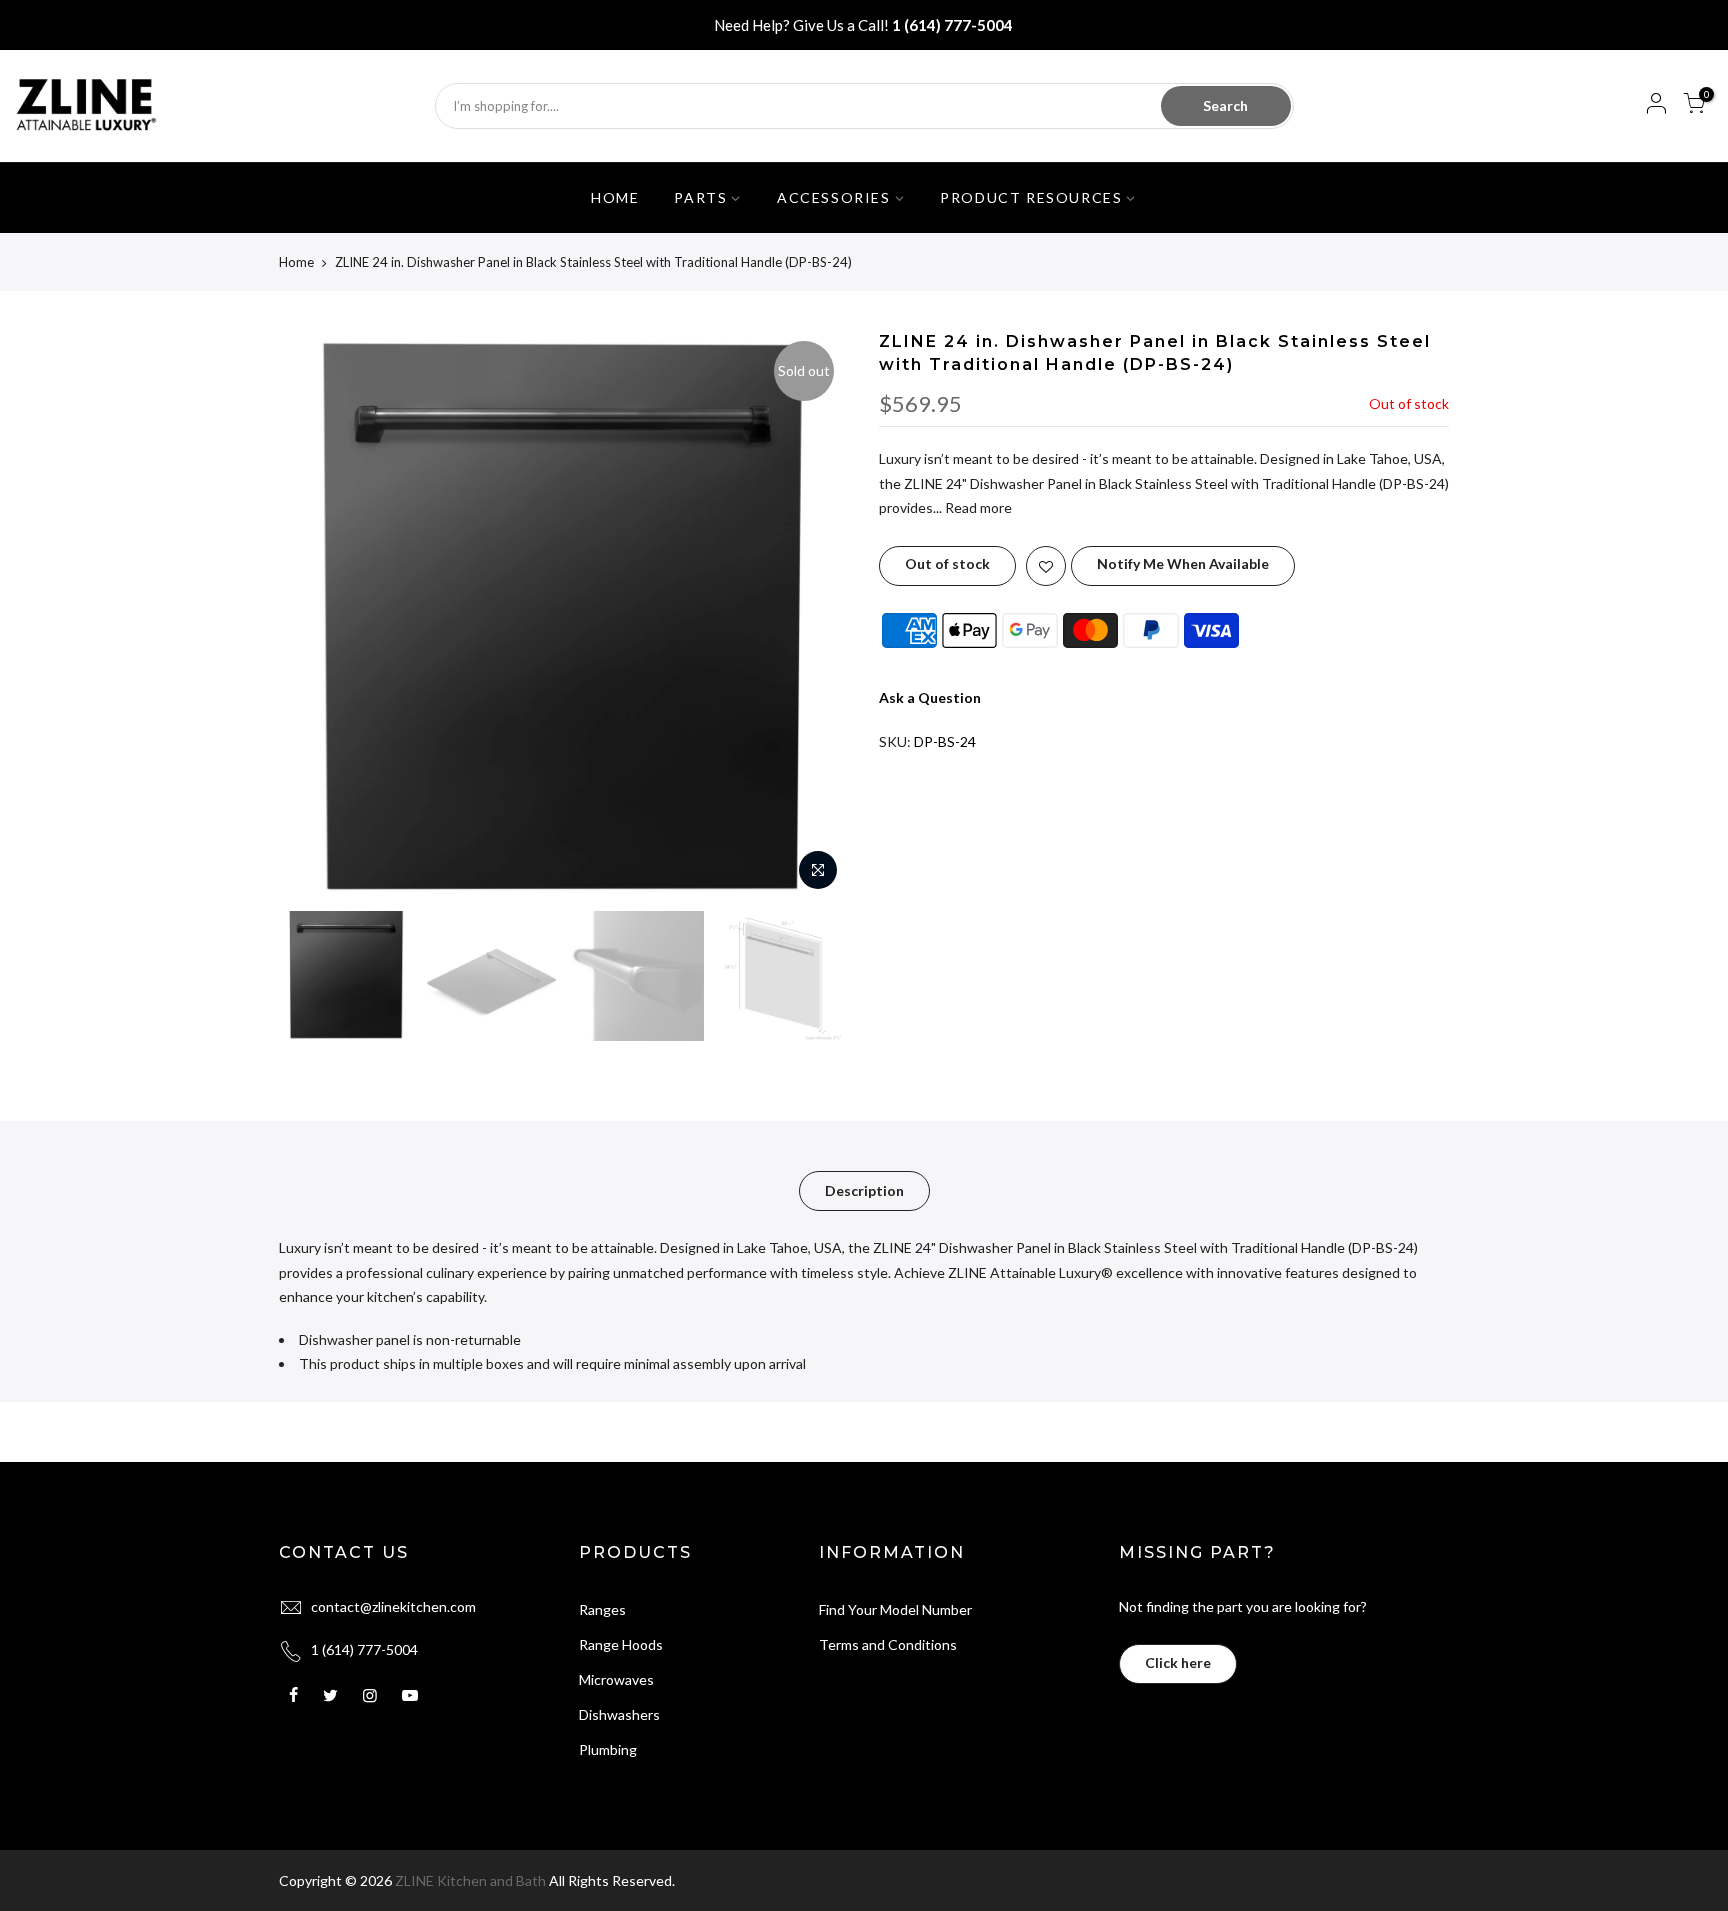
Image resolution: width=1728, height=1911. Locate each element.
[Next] (814, 616)
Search (1225, 105)
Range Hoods (621, 1644)
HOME (615, 197)
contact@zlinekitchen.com (393, 1606)
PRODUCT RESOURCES (1031, 197)
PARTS (700, 197)
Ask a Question (930, 697)
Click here (1178, 1662)
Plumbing (608, 1749)
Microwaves (616, 1679)
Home (296, 262)
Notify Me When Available (1183, 563)
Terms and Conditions (888, 1644)
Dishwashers (619, 1714)
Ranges (602, 1609)
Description (864, 1190)
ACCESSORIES (834, 197)
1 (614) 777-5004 (952, 25)
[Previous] (314, 616)
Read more (977, 507)
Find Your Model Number (895, 1609)
